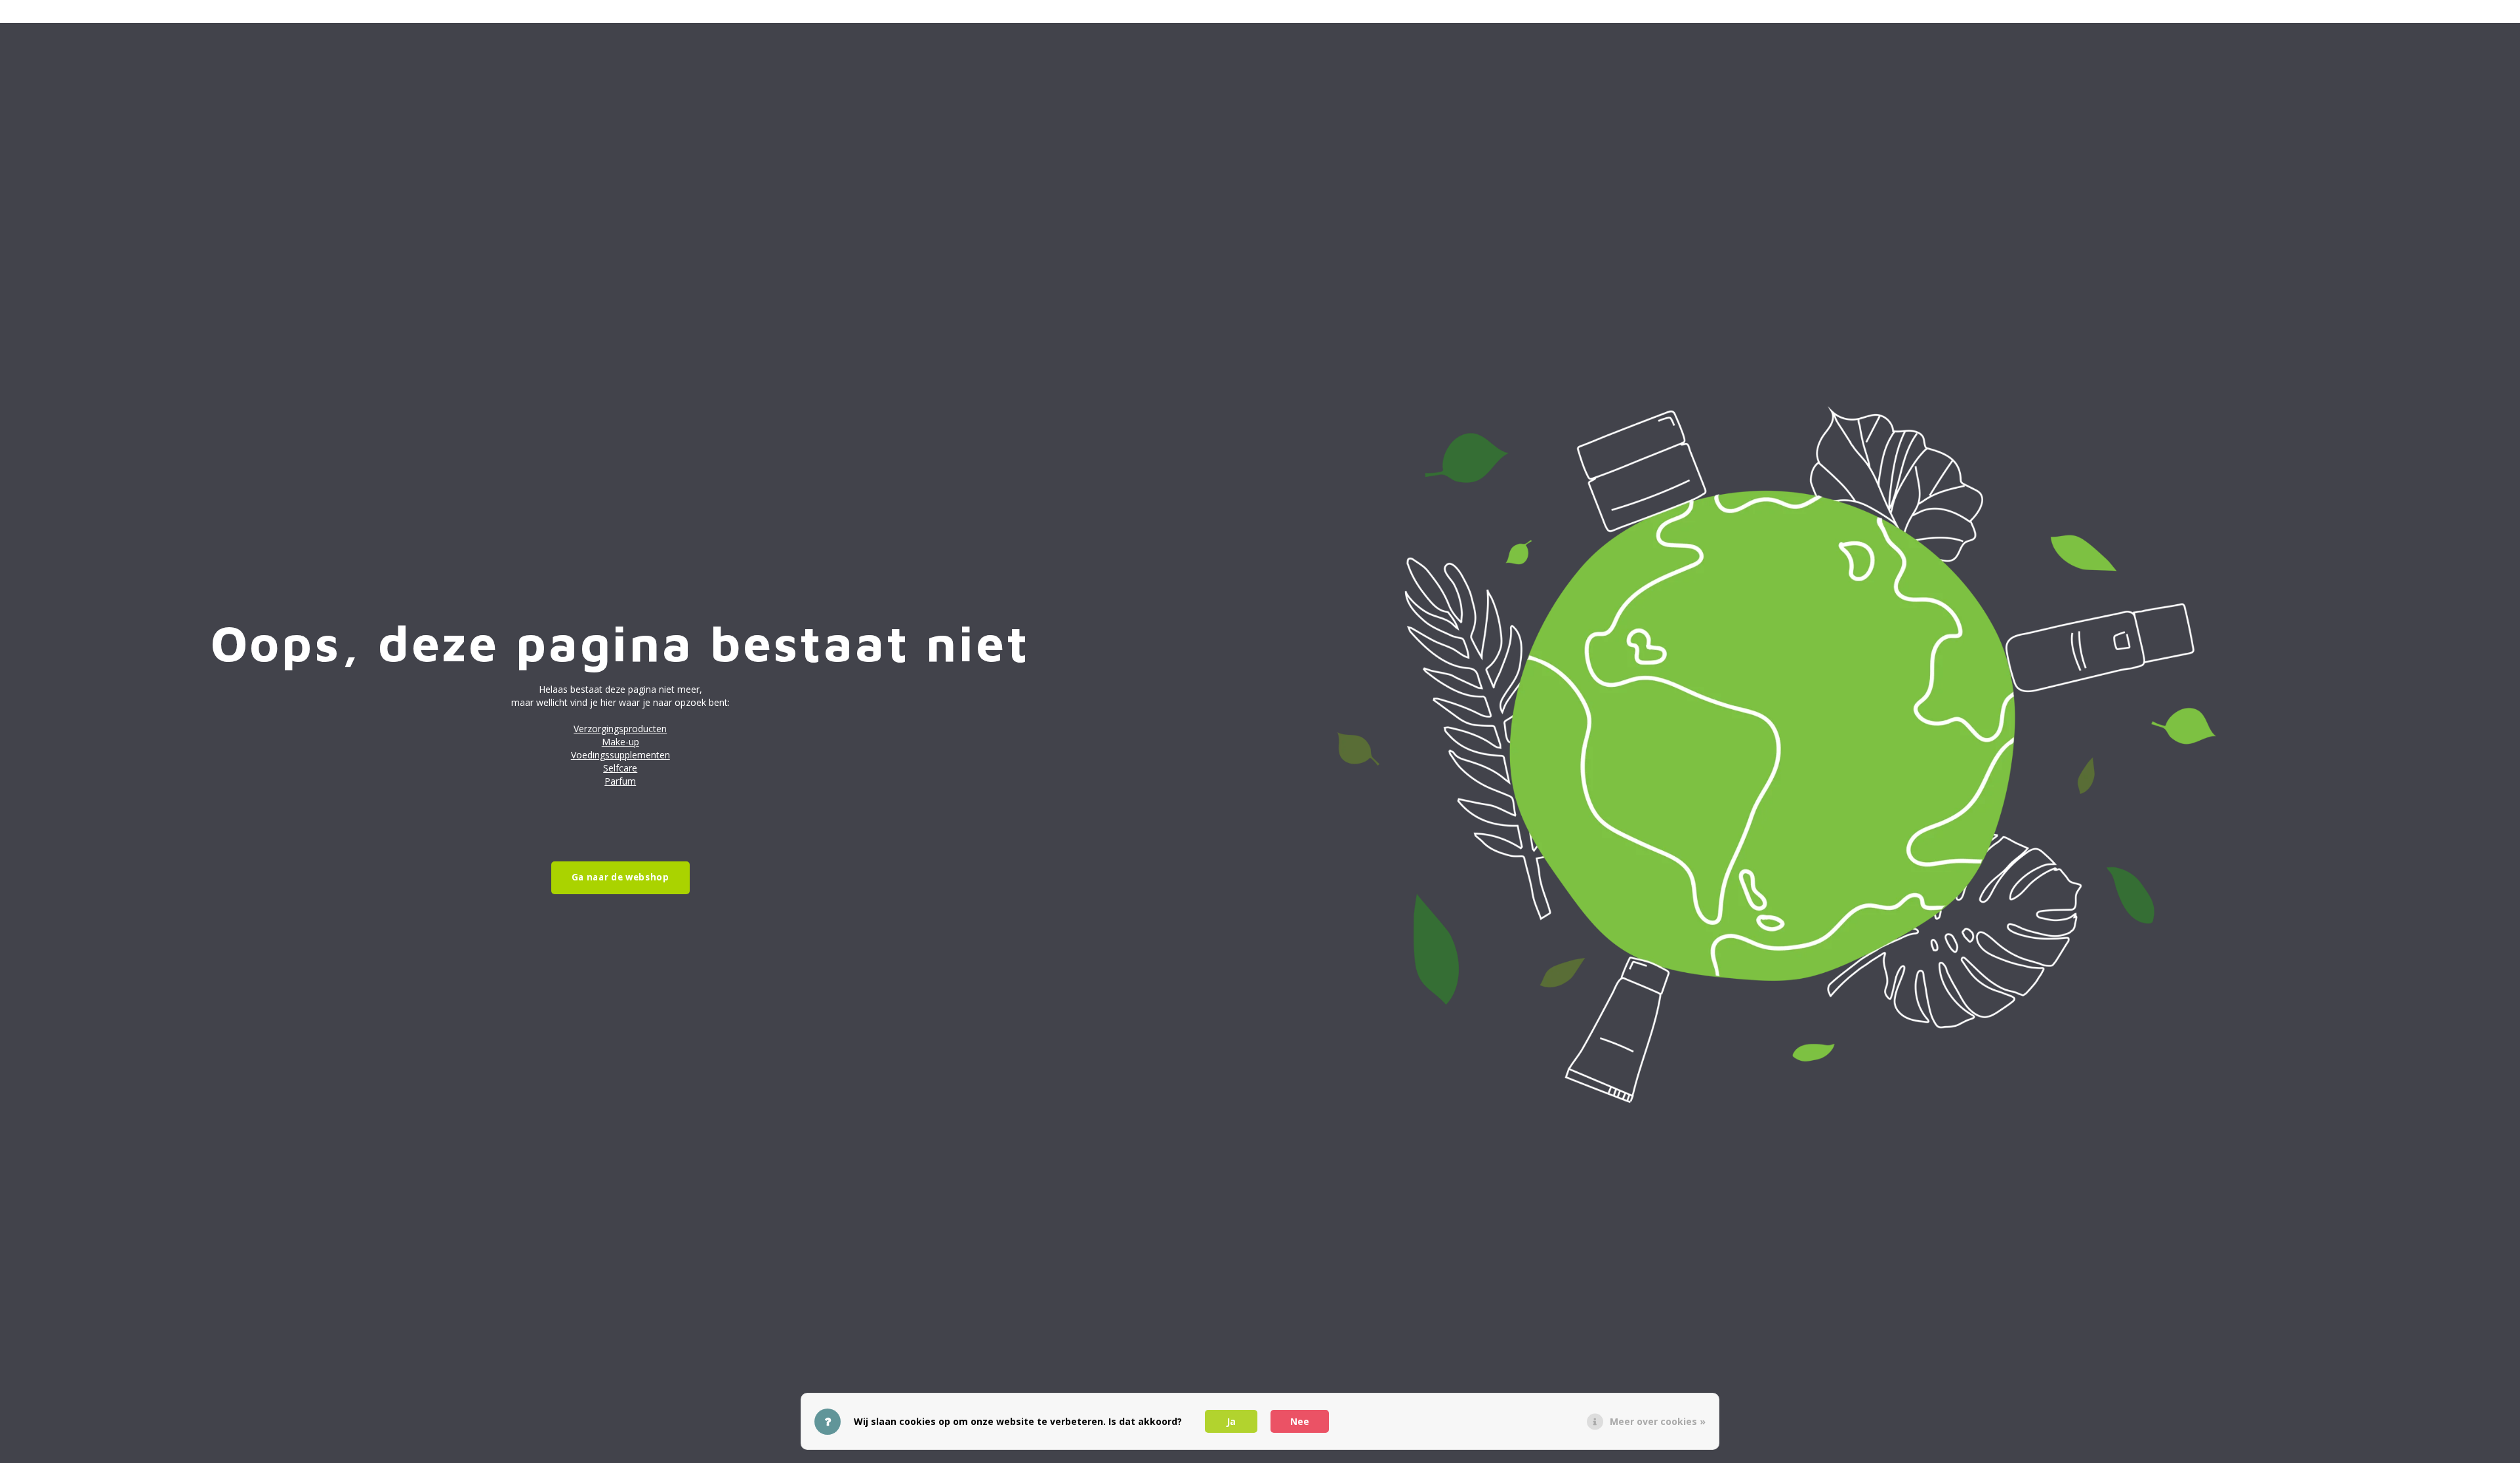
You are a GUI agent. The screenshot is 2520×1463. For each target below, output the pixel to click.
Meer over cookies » (1658, 1421)
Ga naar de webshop (620, 877)
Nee (1300, 1421)
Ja (1231, 1421)
